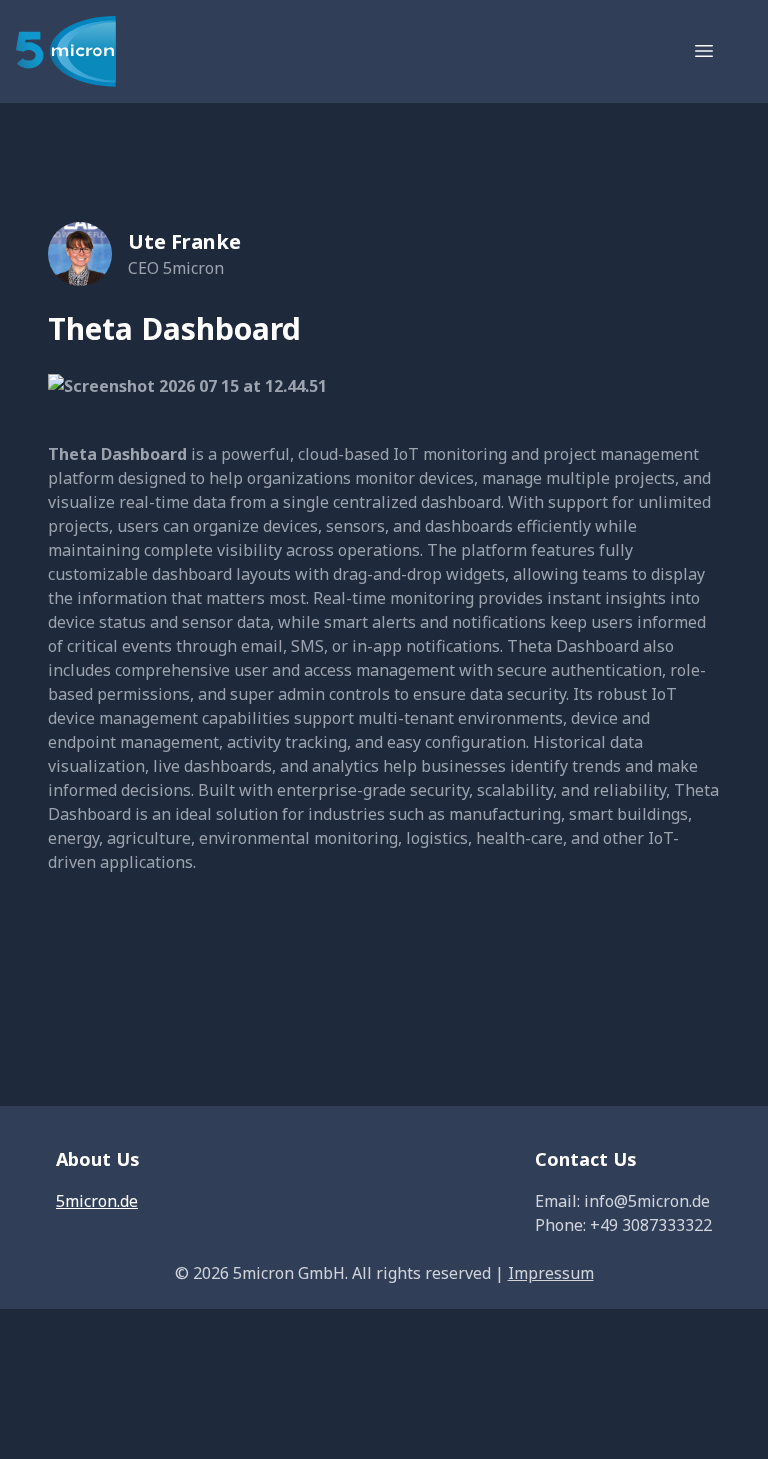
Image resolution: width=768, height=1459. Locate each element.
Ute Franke (184, 241)
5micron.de (97, 1201)
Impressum (551, 1273)
